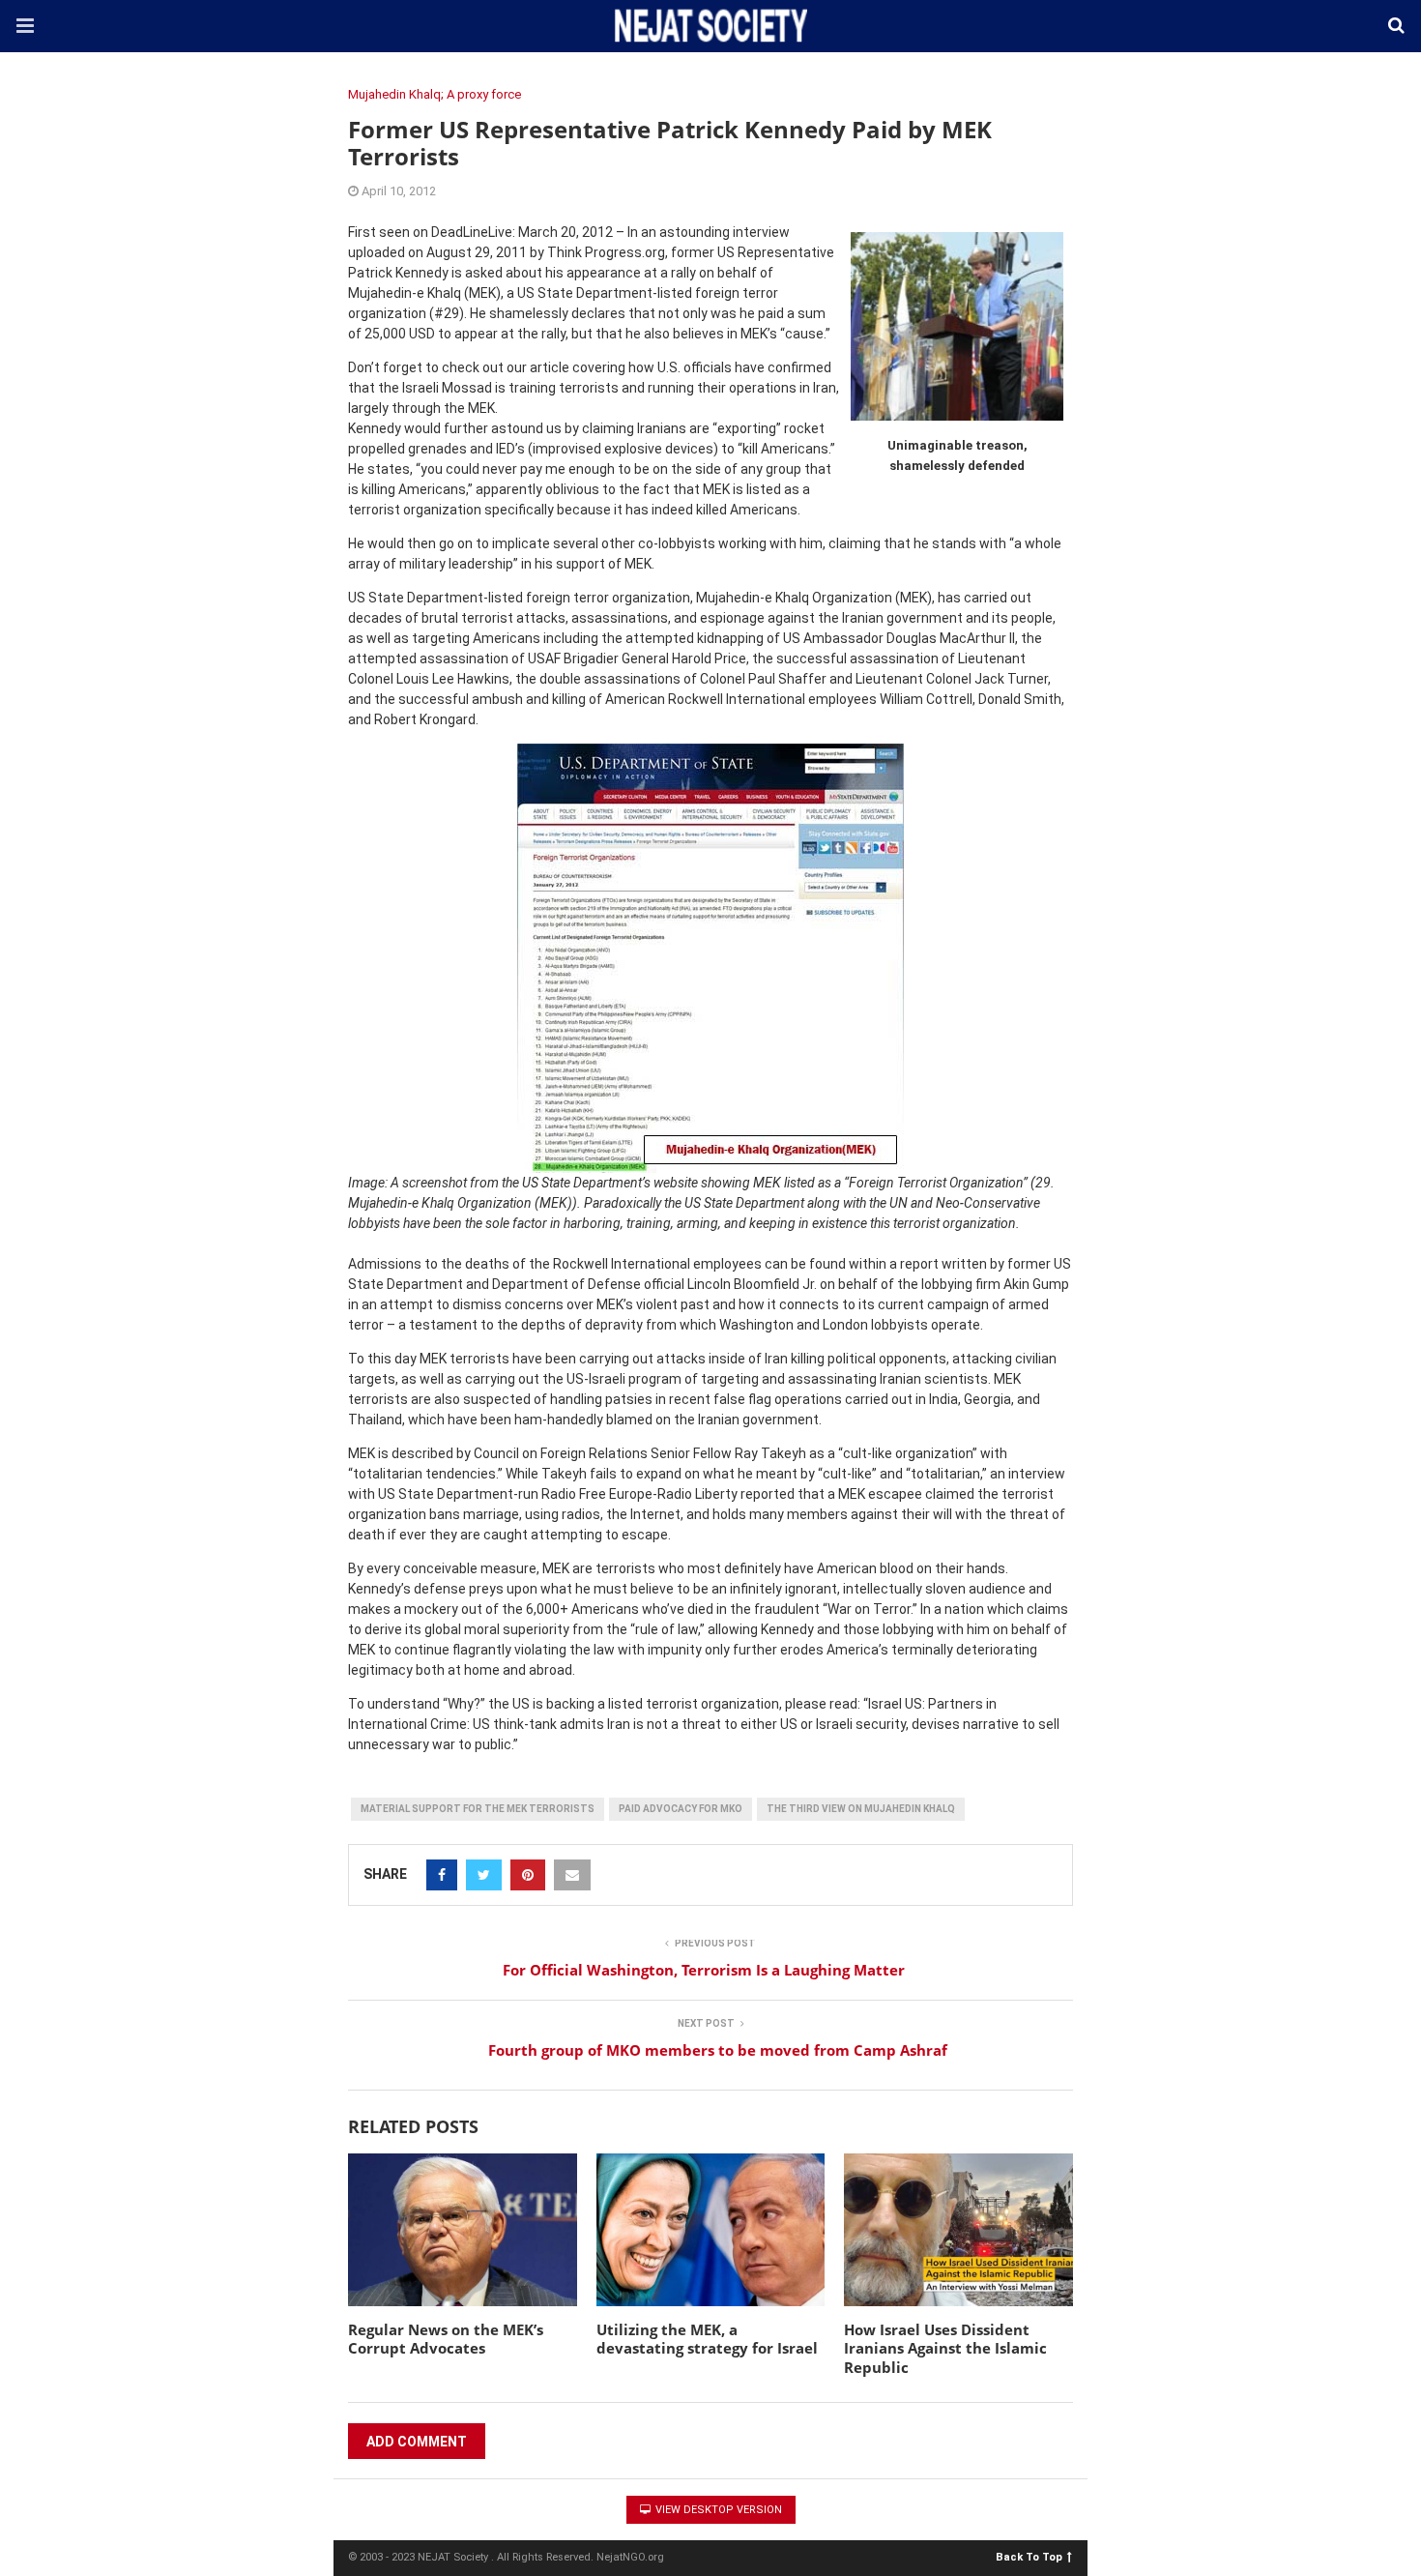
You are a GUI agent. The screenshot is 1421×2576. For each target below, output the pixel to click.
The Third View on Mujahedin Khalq (861, 1809)
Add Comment (417, 2442)
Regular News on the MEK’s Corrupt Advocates (446, 2339)
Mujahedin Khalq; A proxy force (435, 94)
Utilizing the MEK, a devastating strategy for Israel (707, 2339)
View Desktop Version (717, 2510)
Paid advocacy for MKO (681, 1809)
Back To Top (1029, 2556)
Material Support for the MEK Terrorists (478, 1809)
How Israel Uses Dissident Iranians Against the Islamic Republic (945, 2348)
